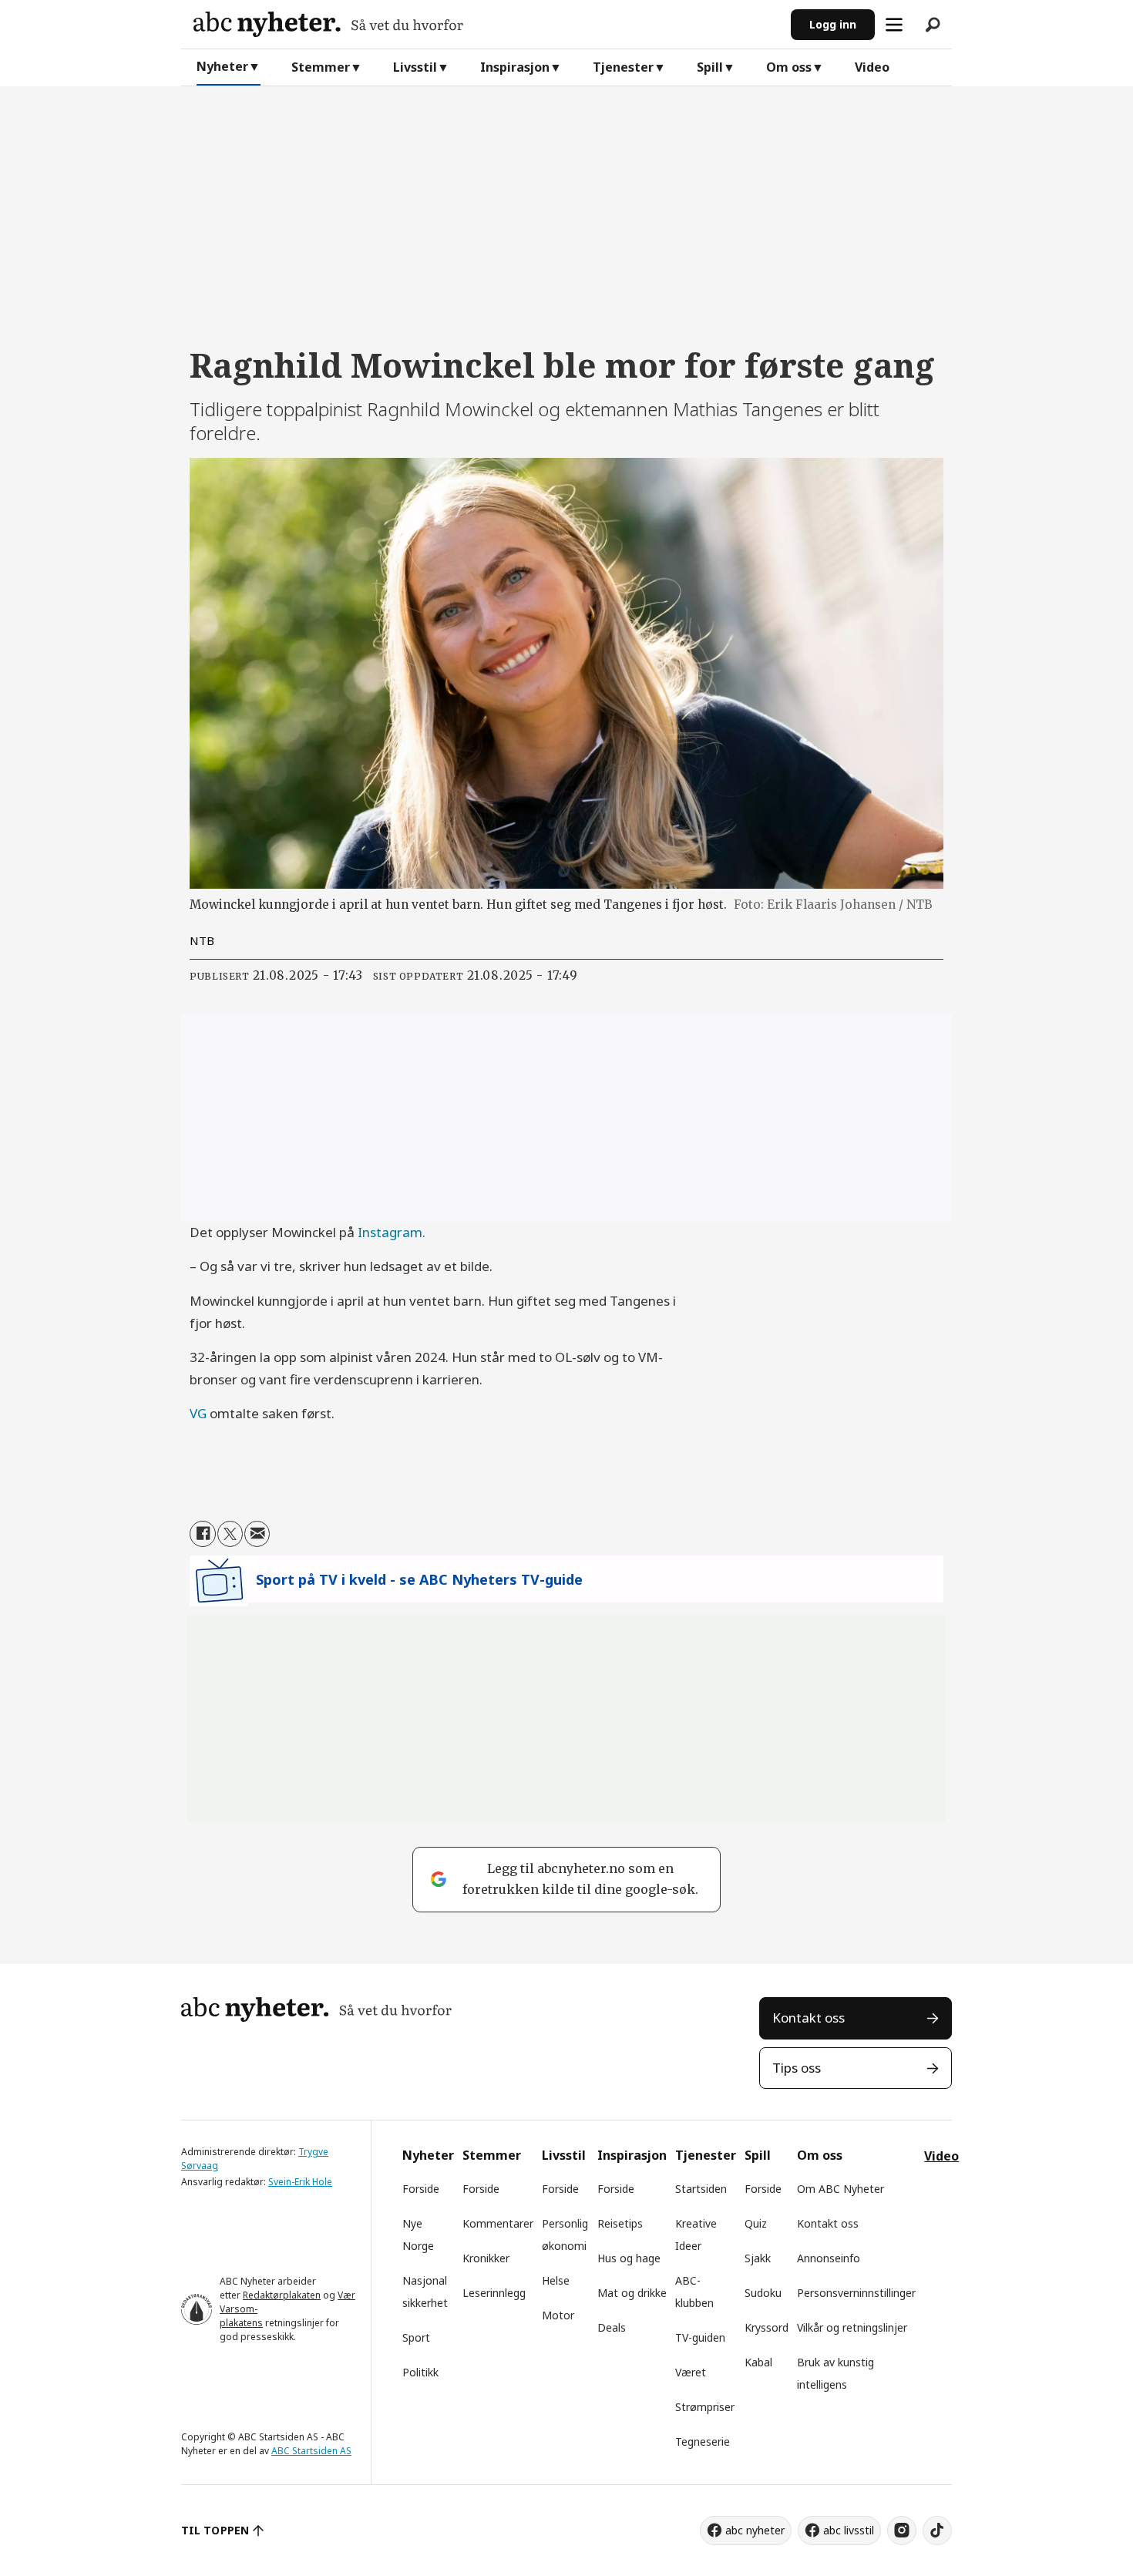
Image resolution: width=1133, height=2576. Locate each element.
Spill (710, 67)
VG (200, 1413)
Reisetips (620, 2223)
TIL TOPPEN (215, 2530)
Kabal (758, 2362)
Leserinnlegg (494, 2293)
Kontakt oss (809, 2018)
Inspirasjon (515, 67)
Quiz (756, 2223)
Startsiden (701, 2189)
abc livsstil (849, 2530)
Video (872, 67)
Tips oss (797, 2068)
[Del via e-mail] (257, 1533)
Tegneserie (703, 2441)
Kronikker (486, 2258)
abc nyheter (755, 2530)
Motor (558, 2315)
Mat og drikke (632, 2293)
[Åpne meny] (894, 25)
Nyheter (222, 66)
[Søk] (933, 25)
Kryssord (767, 2327)
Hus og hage (629, 2258)
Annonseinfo (829, 2258)
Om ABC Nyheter (841, 2189)
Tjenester (623, 67)
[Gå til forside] (486, 24)
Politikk (420, 2372)
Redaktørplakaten (282, 2295)
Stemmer (321, 67)
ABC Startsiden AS (311, 2451)
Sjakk (758, 2258)
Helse (556, 2280)
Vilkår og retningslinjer (852, 2327)
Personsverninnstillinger (856, 2293)
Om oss (789, 67)
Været (691, 2372)
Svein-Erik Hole (300, 2182)
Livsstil (415, 67)
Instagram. (392, 1232)
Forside (421, 2189)
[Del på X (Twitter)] (230, 1533)
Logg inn (833, 24)
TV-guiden (700, 2337)
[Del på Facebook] (202, 1533)
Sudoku (763, 2293)
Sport (416, 2337)
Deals (612, 2327)
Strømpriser (705, 2407)
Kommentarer (498, 2223)
